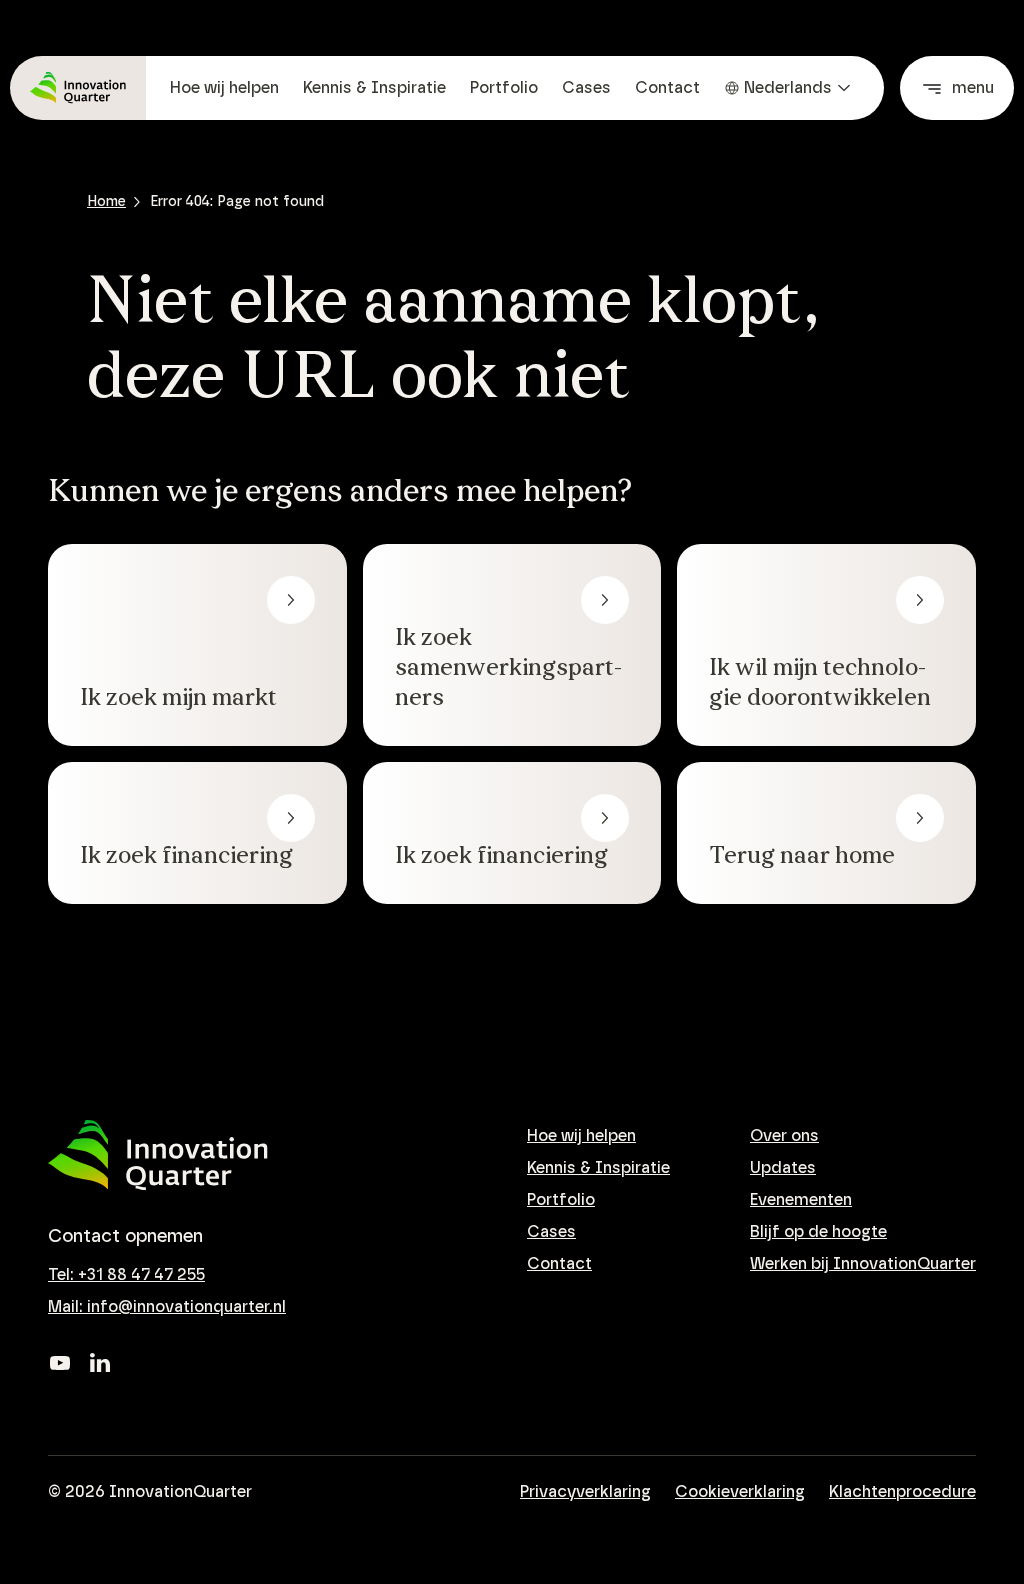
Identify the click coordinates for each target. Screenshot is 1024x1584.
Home (106, 202)
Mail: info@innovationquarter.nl (167, 1307)
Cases (586, 88)
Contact (667, 88)
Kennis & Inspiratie (374, 88)
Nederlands (788, 88)
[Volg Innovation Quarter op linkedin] (100, 1363)
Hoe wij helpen (224, 88)
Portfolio (504, 88)
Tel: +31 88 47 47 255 (126, 1275)
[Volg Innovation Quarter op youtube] (60, 1363)
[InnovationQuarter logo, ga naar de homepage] (158, 1155)
